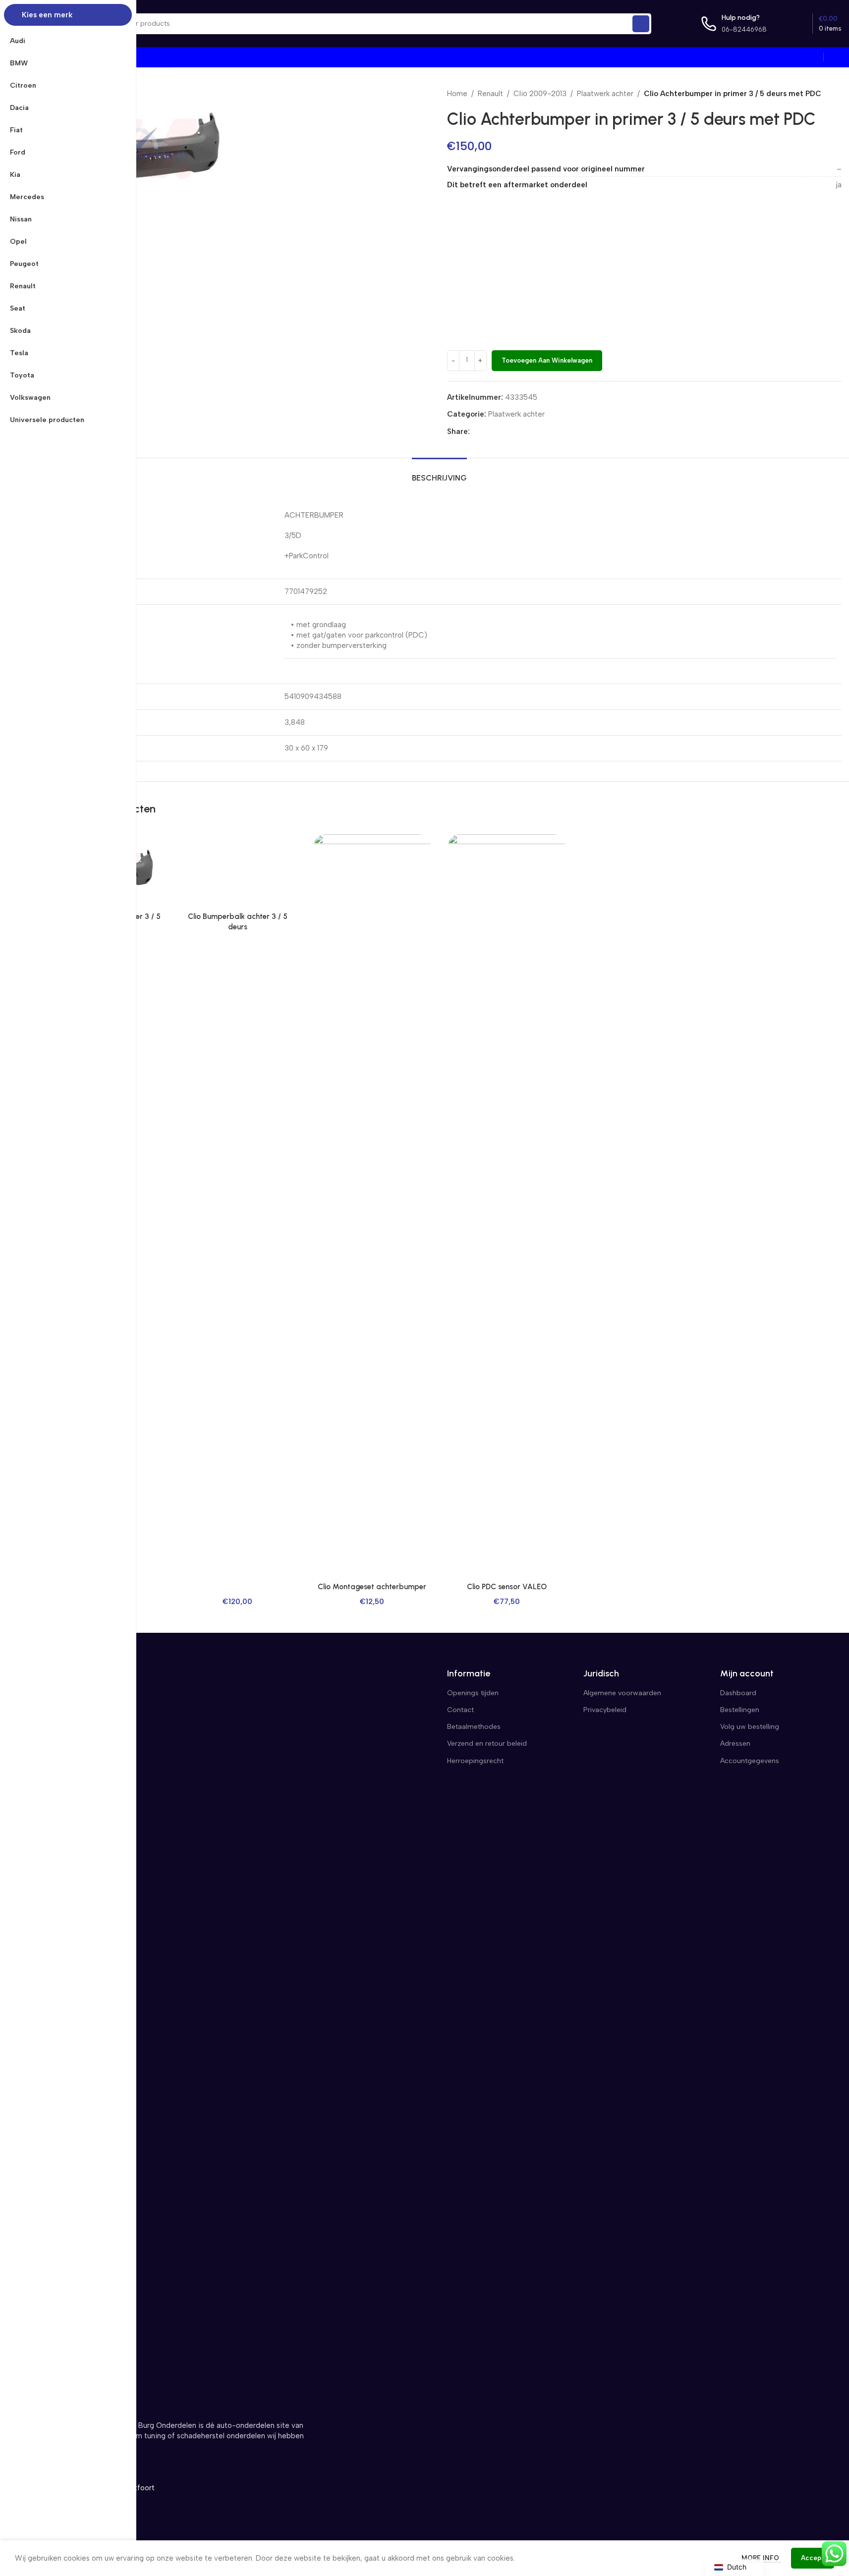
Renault (490, 94)
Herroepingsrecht (475, 1761)
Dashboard (738, 1693)
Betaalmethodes (474, 1727)
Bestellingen (740, 1710)
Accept (813, 2558)
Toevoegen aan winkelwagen (547, 360)
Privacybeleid (605, 1710)
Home (457, 94)
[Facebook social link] (476, 431)
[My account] (838, 57)
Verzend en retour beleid (487, 1744)
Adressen (735, 1744)
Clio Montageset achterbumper (372, 1587)
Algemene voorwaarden (622, 1693)
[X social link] (488, 431)
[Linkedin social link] (511, 431)
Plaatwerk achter (605, 94)
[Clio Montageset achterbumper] (372, 1206)
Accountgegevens (750, 1761)
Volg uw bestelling (750, 1727)
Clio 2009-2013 (540, 94)
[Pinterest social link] (500, 431)
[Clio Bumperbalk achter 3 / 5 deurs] (237, 871)
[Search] (641, 24)
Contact (460, 1710)
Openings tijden (473, 1693)
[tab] (439, 473)
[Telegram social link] (523, 431)
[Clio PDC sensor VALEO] (506, 1206)
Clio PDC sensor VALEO (507, 1587)
